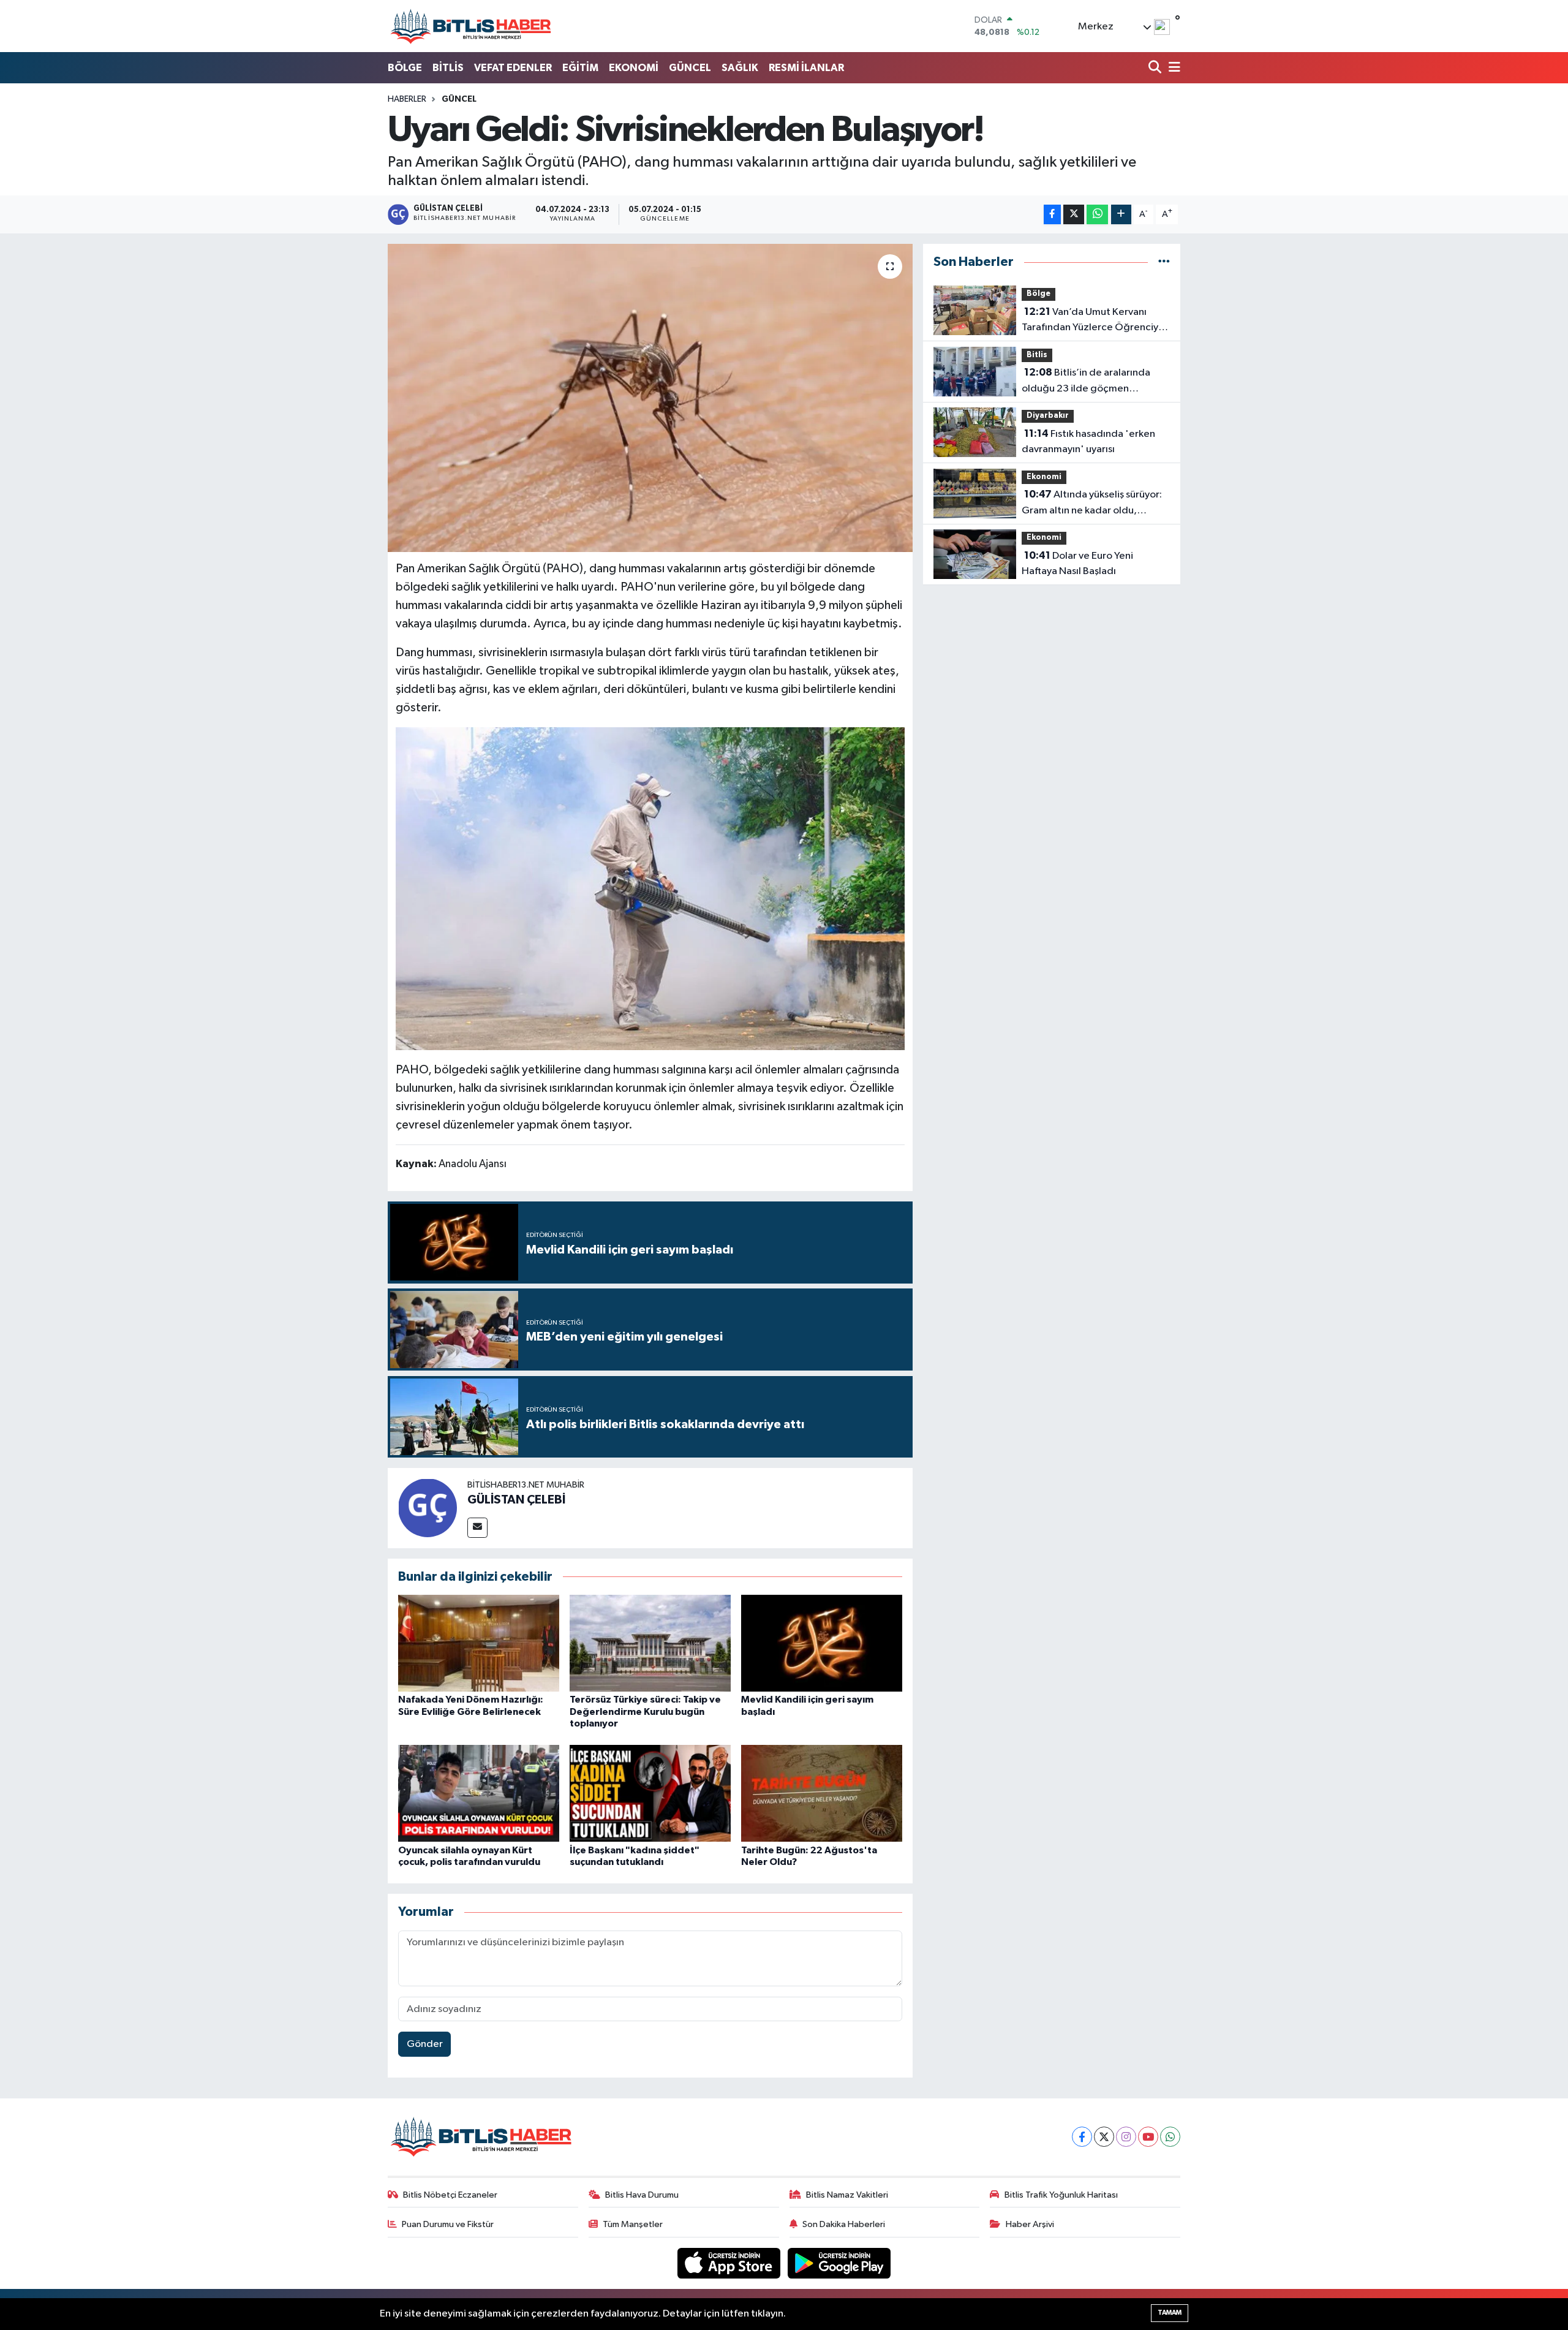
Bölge (1038, 294)
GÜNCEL (690, 68)
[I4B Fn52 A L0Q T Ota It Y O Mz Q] (650, 888)
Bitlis (1037, 355)
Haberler (407, 99)
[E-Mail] (477, 1528)
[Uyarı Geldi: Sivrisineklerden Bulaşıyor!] (650, 398)
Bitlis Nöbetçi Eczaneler (450, 2195)
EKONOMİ (634, 68)
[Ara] (1156, 68)
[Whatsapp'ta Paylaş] (1097, 215)
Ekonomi (1044, 477)
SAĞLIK (740, 68)
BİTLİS (448, 68)
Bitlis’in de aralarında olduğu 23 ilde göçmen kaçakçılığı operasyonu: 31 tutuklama (1086, 382)
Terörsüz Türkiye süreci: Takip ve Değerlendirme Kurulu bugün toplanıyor (645, 1711)
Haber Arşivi (1030, 2224)
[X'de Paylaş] (1074, 215)
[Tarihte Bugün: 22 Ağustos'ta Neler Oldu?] (822, 1793)
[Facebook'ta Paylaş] (1052, 215)
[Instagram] (1126, 2137)
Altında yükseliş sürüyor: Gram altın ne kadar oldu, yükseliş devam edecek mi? (1092, 504)
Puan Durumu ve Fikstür (448, 2224)
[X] (1104, 2137)
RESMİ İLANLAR (806, 68)
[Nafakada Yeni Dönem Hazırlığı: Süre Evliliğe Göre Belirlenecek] (479, 1643)
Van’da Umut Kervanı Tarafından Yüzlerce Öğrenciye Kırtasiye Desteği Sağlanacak (1093, 321)
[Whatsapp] (1170, 2137)
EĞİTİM (580, 68)
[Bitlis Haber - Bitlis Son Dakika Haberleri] (470, 26)
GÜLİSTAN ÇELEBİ (516, 1500)
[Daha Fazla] (1121, 215)
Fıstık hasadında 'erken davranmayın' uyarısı (1088, 442)
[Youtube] (1148, 2137)
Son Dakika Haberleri (844, 2224)
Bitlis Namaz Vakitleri (847, 2195)
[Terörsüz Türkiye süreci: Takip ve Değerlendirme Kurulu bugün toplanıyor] (650, 1643)
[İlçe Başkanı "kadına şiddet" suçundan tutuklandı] (650, 1793)
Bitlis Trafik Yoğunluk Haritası (1061, 2195)
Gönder (425, 2044)
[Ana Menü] (1172, 68)
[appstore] (730, 2263)
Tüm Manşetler (633, 2224)
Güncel (459, 99)
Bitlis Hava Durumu (642, 2195)
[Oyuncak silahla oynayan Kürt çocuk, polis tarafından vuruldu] (479, 1793)
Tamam (1170, 2313)
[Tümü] (1164, 262)
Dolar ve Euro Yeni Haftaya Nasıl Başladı (1077, 564)
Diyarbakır (1048, 416)
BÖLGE (405, 68)
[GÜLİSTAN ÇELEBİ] (428, 1508)
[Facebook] (1082, 2137)
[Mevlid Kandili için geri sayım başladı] (822, 1643)
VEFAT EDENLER (513, 68)
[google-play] (839, 2263)
